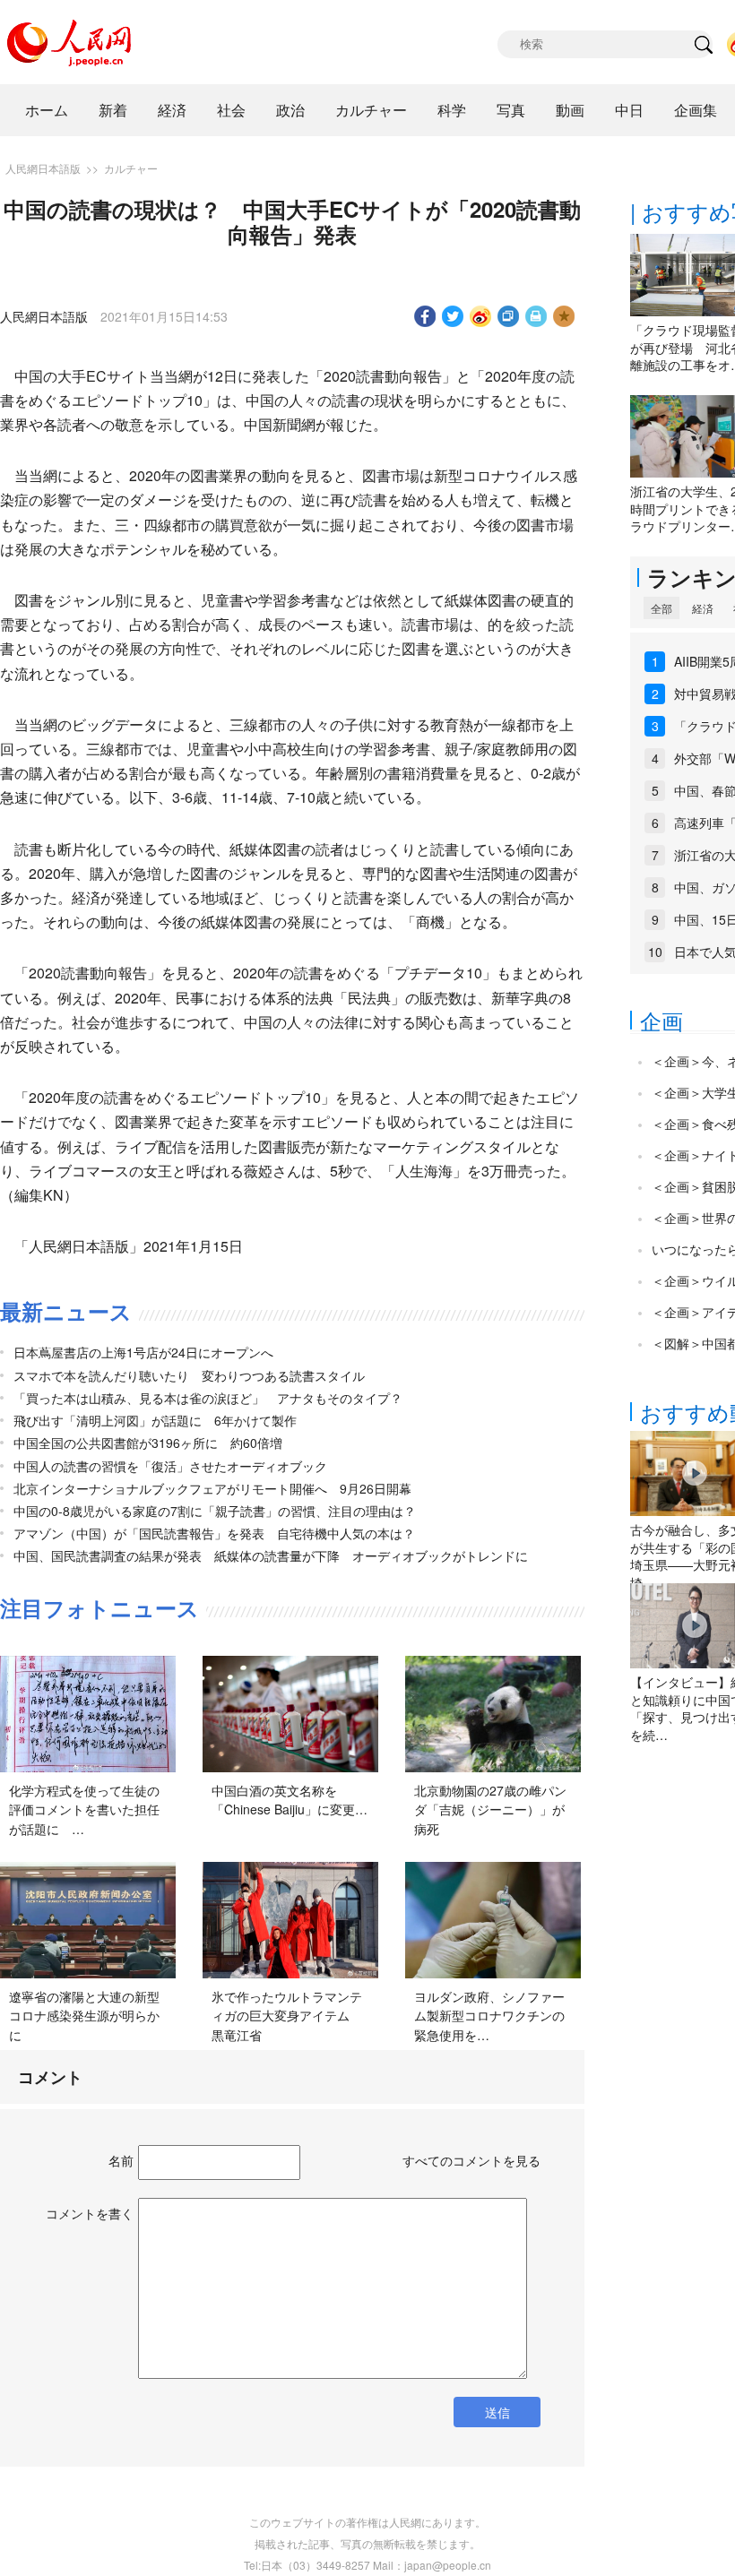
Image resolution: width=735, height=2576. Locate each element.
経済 (172, 110)
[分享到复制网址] (509, 316)
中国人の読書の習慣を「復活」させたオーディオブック (170, 1466)
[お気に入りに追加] (564, 316)
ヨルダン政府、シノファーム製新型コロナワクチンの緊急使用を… (489, 2016)
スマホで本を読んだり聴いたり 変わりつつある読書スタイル (189, 1375)
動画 (570, 110)
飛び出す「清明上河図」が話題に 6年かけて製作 (155, 1420)
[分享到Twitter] (453, 316)
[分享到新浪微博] (481, 316)
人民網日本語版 (43, 168)
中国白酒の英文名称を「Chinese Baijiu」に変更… (290, 1800)
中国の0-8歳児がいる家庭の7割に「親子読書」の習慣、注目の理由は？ (215, 1511)
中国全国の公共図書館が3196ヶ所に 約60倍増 (148, 1443)
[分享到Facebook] (425, 316)
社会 (231, 110)
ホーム (47, 110)
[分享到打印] (536, 316)
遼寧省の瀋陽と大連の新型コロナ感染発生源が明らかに (84, 2016)
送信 (497, 2412)
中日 (629, 110)
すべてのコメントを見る (471, 2160)
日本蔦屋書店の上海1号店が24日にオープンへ (143, 1352)
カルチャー (371, 110)
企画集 (696, 110)
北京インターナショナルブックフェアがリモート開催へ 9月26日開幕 (212, 1488)
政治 (290, 110)
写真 (511, 110)
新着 (113, 110)
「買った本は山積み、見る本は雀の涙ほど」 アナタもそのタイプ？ (208, 1398)
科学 (452, 110)
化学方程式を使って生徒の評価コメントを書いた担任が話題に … (84, 1809)
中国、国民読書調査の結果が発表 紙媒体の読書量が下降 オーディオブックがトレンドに (271, 1555)
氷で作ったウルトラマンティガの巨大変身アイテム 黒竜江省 (287, 2016)
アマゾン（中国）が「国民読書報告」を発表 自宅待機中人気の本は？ (214, 1533)
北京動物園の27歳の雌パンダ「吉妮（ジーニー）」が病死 (490, 1809)
